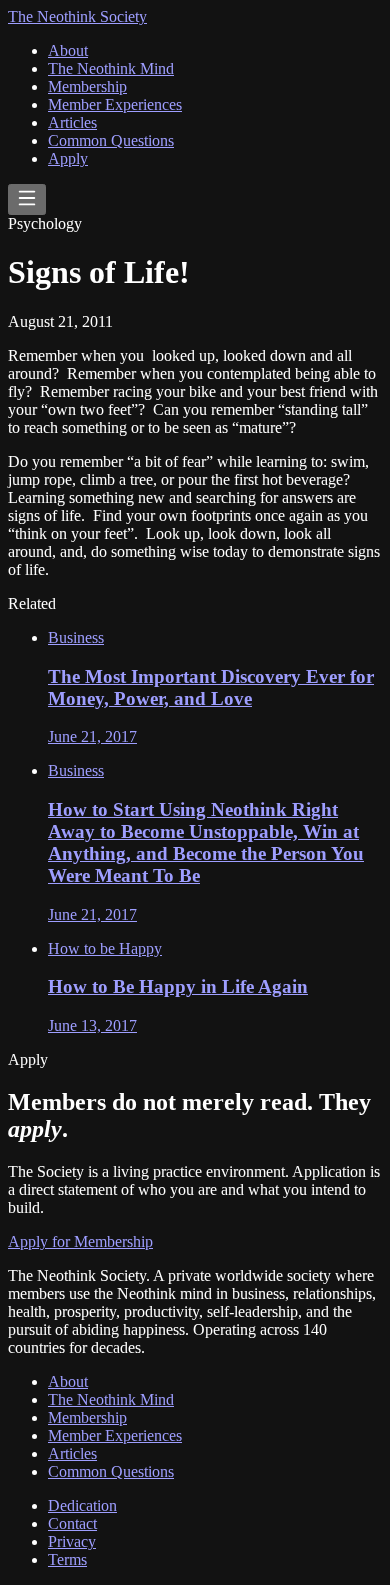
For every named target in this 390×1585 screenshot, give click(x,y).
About (68, 50)
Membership (87, 86)
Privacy (72, 1541)
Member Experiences (115, 104)
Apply (68, 158)
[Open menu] (27, 199)
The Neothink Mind (111, 68)
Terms (67, 1559)
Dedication (82, 1505)
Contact (72, 1523)
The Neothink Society (77, 16)
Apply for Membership (80, 1241)
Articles (72, 122)
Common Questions (111, 140)
